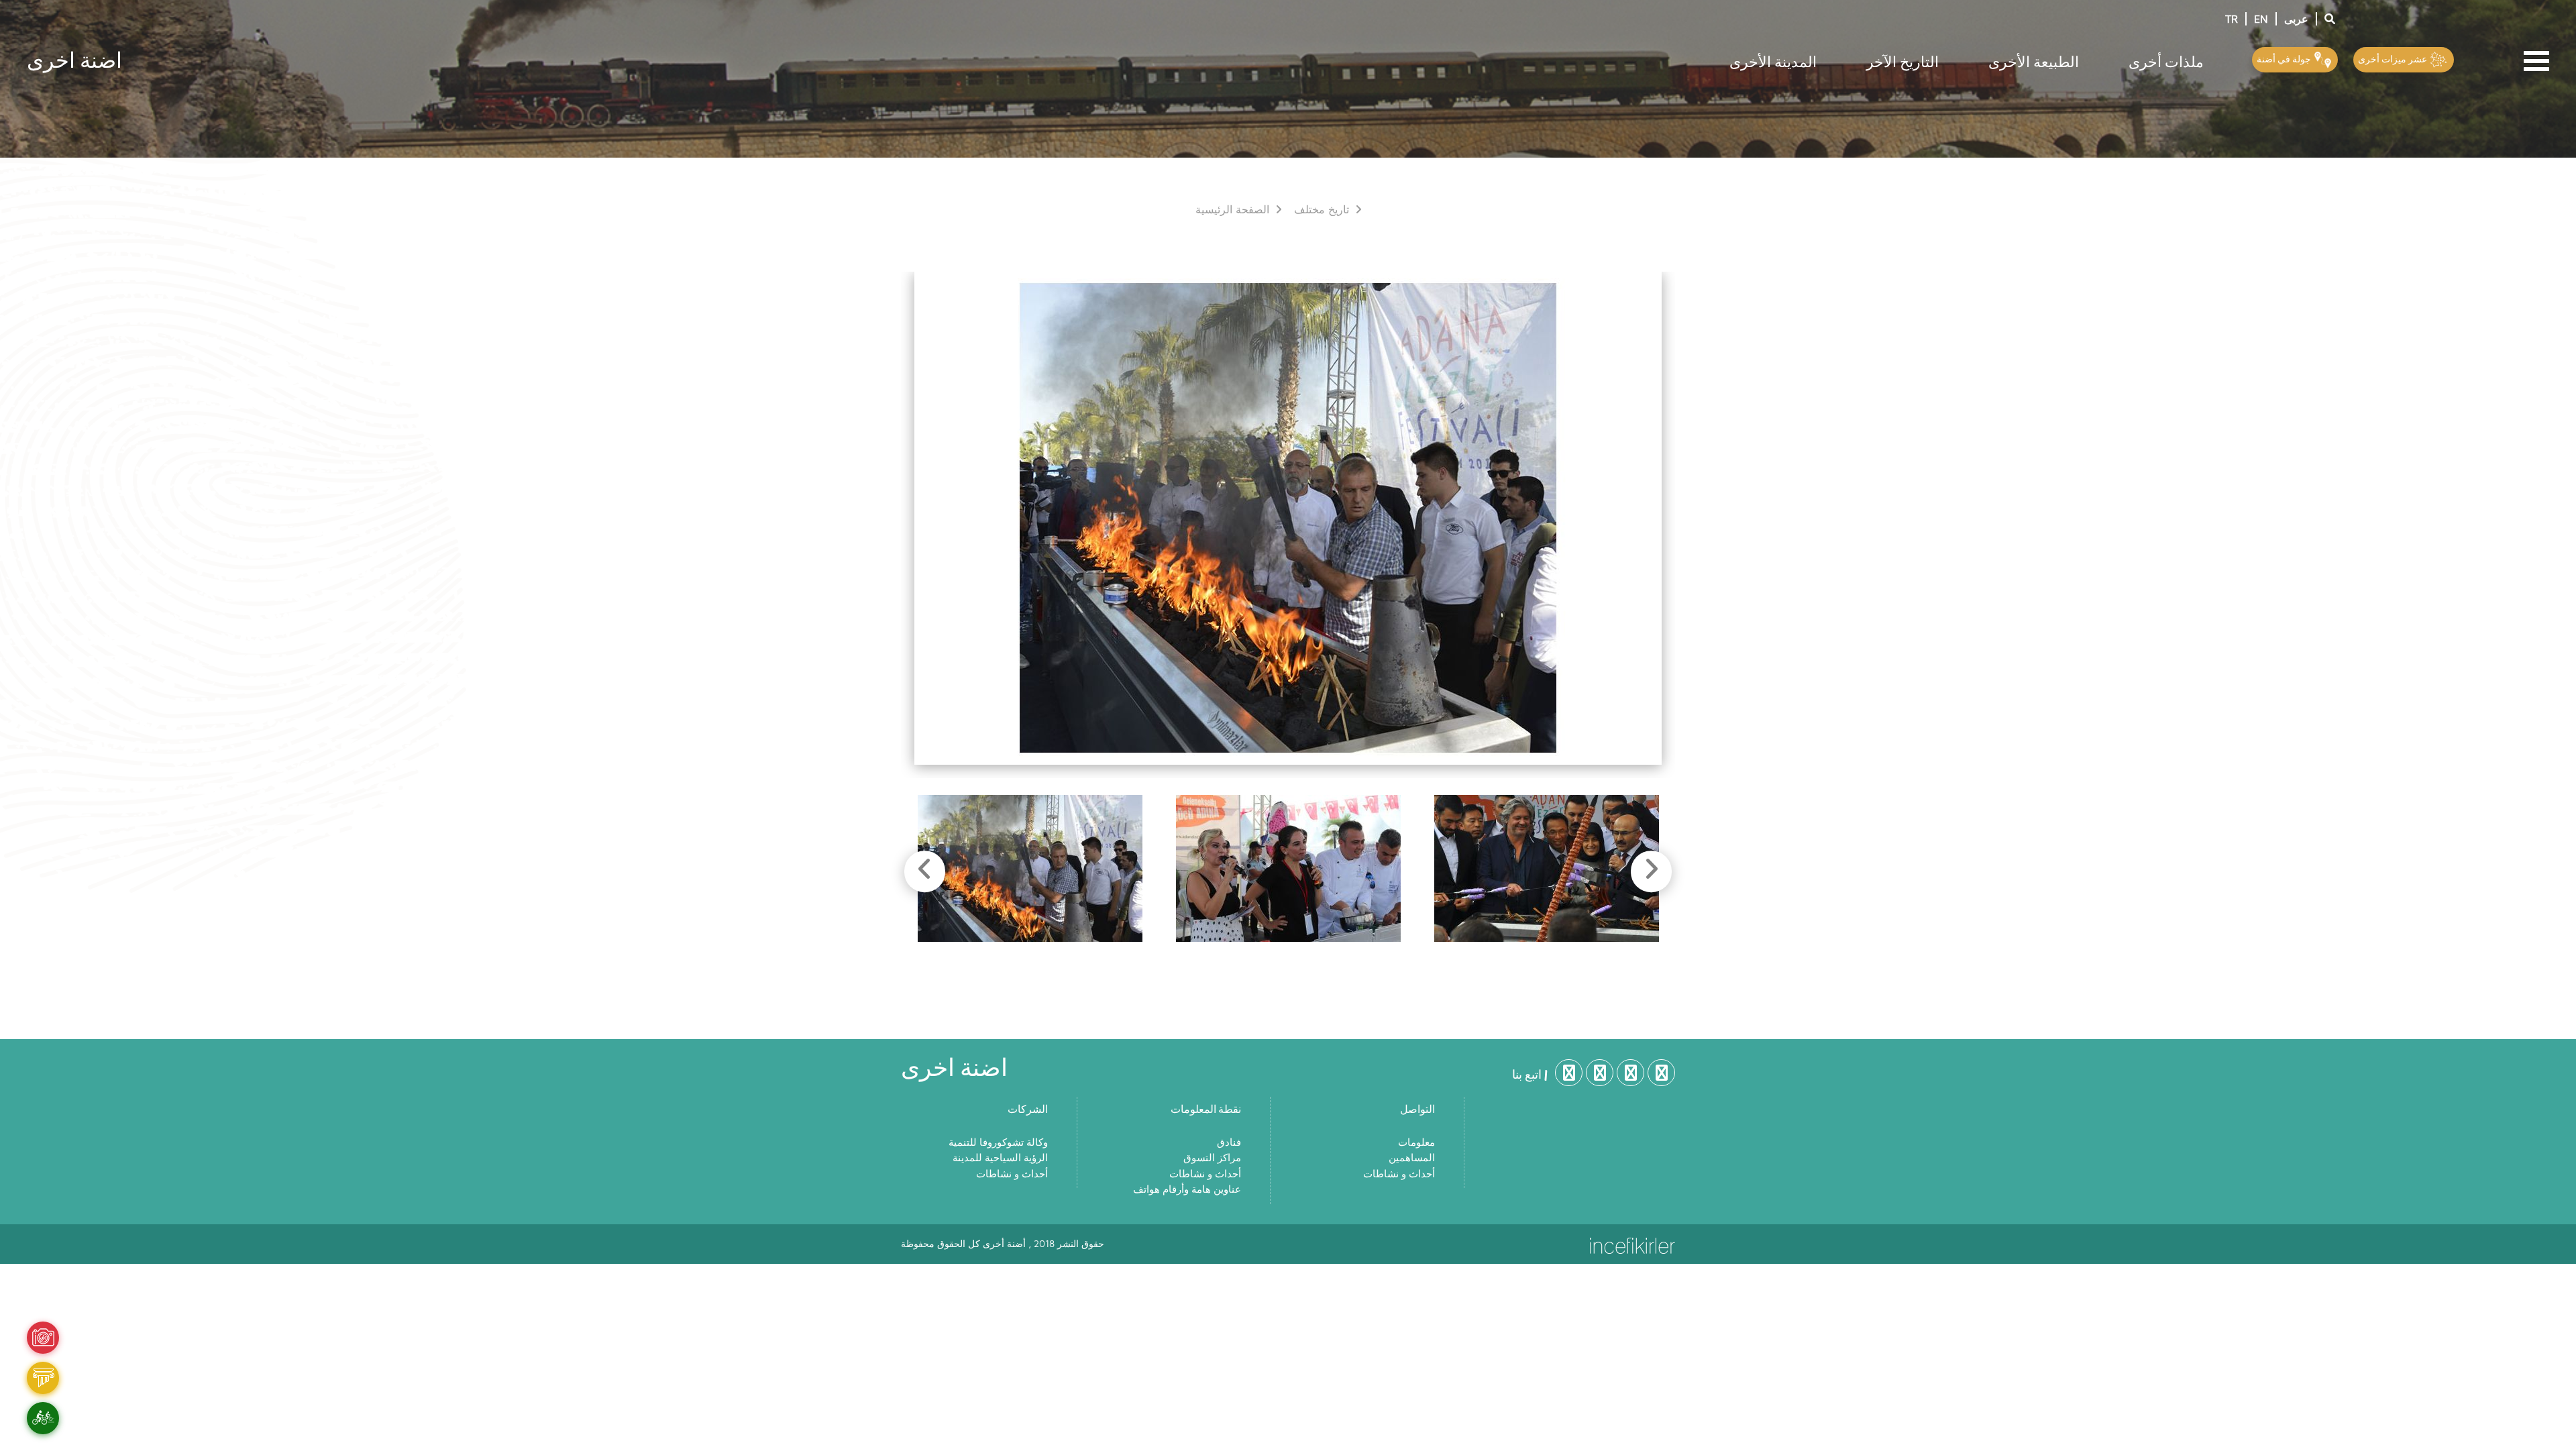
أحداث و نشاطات (1012, 1174)
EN (2261, 19)
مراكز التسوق (1212, 1158)
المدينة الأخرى (1773, 61)
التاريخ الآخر (1902, 61)
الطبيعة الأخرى (2034, 61)
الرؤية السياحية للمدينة (1000, 1158)
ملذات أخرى (2166, 61)
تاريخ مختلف (1323, 210)
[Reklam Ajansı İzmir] (1632, 1244)
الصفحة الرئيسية (1234, 210)
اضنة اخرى (74, 59)
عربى (2296, 19)
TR (2232, 19)
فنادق (1229, 1143)
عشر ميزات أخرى (2394, 59)
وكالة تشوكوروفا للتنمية (998, 1143)
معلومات (1416, 1143)
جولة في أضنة (2285, 59)
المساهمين (1412, 1158)
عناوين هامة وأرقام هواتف (1187, 1190)
